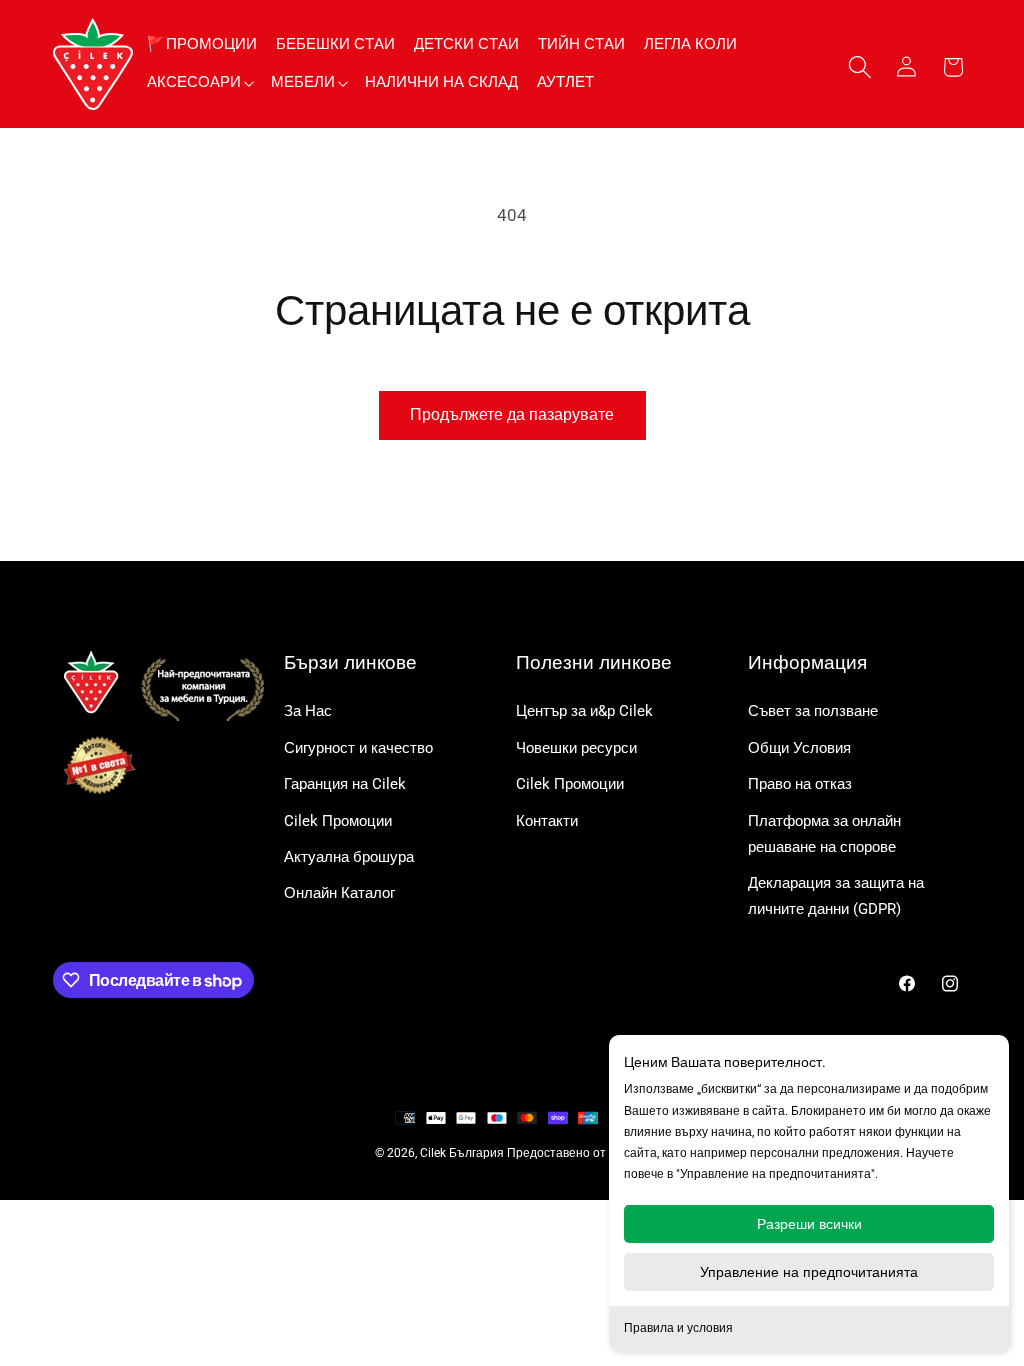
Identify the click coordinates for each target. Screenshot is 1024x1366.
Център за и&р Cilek (584, 711)
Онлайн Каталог (339, 893)
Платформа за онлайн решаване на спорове (824, 834)
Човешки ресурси (576, 748)
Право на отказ (800, 784)
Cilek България (462, 1153)
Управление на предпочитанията (809, 1272)
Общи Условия (799, 748)
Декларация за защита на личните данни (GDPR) (836, 896)
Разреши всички (809, 1224)
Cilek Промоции (338, 821)
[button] (199, 82)
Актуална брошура (349, 857)
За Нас (308, 711)
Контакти (547, 821)
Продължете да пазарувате (512, 414)
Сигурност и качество (358, 748)
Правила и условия (678, 1328)
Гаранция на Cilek (345, 784)
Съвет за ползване (813, 711)
